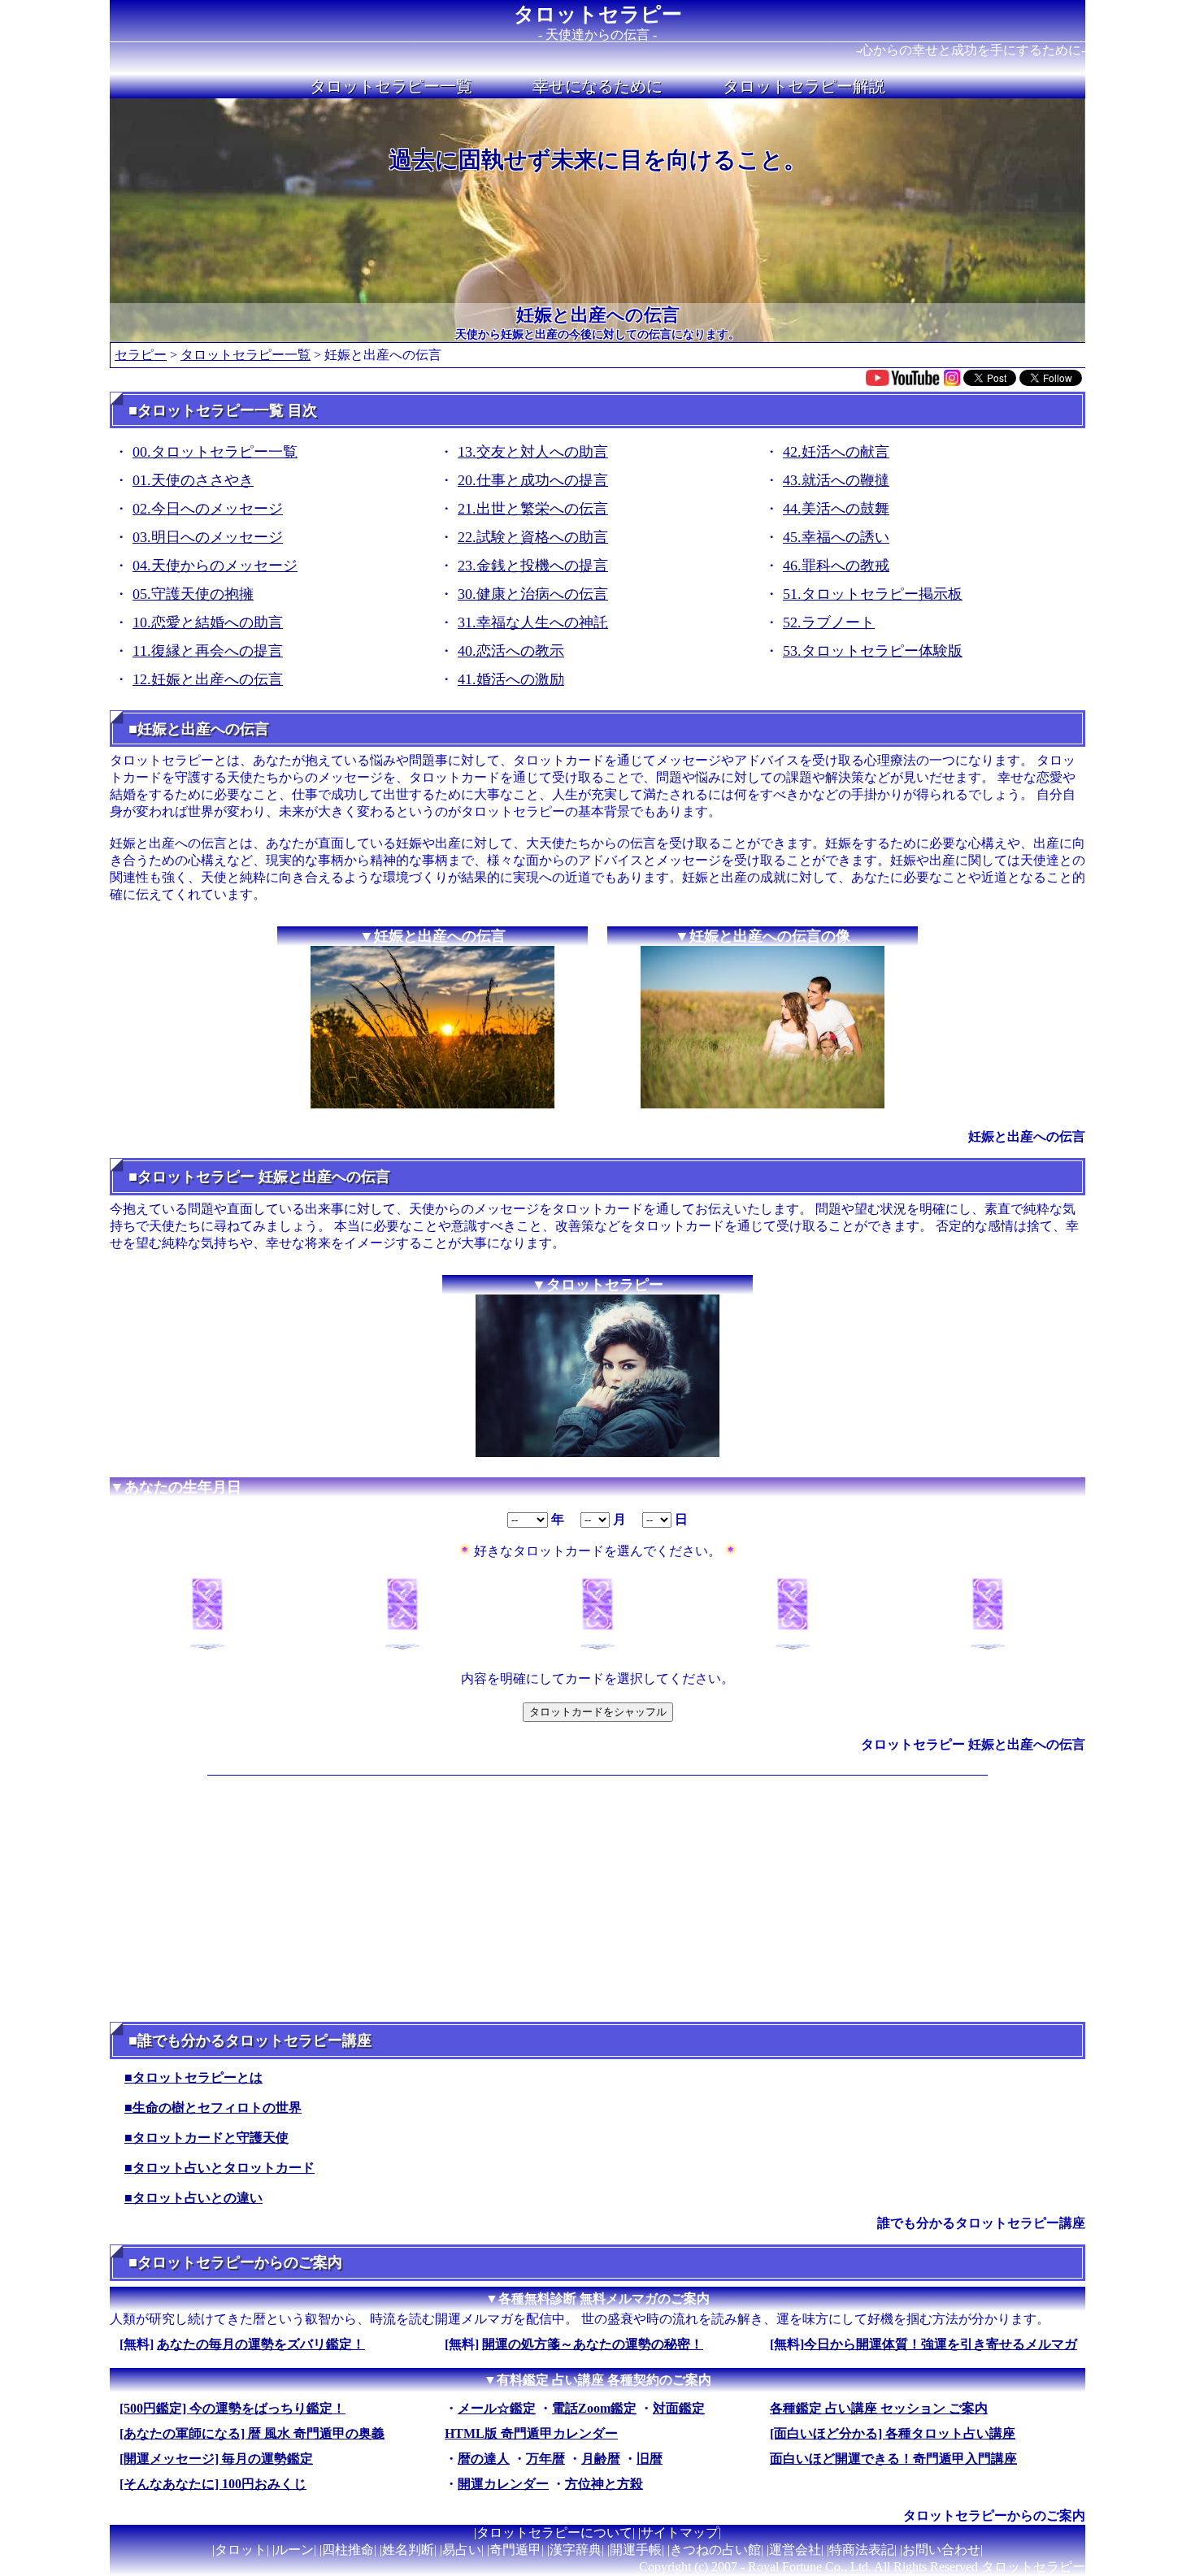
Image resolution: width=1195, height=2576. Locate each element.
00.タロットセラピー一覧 (215, 452)
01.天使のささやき (193, 480)
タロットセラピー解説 (804, 86)
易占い (462, 2550)
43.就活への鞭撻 (836, 480)
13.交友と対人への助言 (533, 452)
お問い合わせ (941, 2550)
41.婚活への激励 (511, 679)
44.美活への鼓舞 (836, 509)
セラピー (141, 355)
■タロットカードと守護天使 (206, 2138)
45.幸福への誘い (836, 537)
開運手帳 (636, 2550)
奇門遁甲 (515, 2550)
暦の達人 (484, 2459)
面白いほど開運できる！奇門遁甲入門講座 (893, 2459)
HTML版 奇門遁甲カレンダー (531, 2433)
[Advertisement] (597, 1896)
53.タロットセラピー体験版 (873, 651)
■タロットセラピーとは (193, 2077)
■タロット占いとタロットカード (219, 2168)
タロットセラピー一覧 (391, 86)
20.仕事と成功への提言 (533, 480)
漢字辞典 (576, 2550)
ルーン (294, 2550)
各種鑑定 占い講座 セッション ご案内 (879, 2408)
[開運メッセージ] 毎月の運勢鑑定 (216, 2459)
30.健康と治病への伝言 (533, 594)
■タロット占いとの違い (193, 2198)
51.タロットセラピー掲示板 (873, 594)
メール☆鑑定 (497, 2408)
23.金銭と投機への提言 (533, 566)
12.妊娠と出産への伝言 (208, 679)
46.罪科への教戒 (836, 566)
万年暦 (545, 2459)
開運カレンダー (503, 2484)
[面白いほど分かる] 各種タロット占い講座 (893, 2433)
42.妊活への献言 (836, 452)
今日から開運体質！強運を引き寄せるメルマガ (941, 2344)
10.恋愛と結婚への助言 (208, 622)
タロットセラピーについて (554, 2533)
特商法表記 (862, 2550)
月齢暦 (601, 2459)
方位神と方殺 (604, 2484)
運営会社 (795, 2550)
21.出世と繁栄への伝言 (533, 509)
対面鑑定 (679, 2408)
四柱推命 (348, 2550)
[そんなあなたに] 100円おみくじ (213, 2484)
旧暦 (650, 2459)
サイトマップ (680, 2533)
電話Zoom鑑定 (594, 2408)
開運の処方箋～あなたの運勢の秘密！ (593, 2344)
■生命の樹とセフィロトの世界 (213, 2108)
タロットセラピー (598, 14)
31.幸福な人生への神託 (533, 622)
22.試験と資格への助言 (533, 537)
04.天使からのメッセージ (215, 566)
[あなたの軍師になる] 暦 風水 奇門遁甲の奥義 (252, 2433)
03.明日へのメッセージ (208, 537)
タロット (241, 2550)
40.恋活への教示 (511, 651)
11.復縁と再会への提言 (208, 651)
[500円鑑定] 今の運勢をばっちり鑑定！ (232, 2408)
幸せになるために (597, 86)
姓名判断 (408, 2550)
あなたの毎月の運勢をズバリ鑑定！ (261, 2344)
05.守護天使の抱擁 (193, 594)
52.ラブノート (829, 622)
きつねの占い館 (715, 2550)
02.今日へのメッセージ (208, 509)
